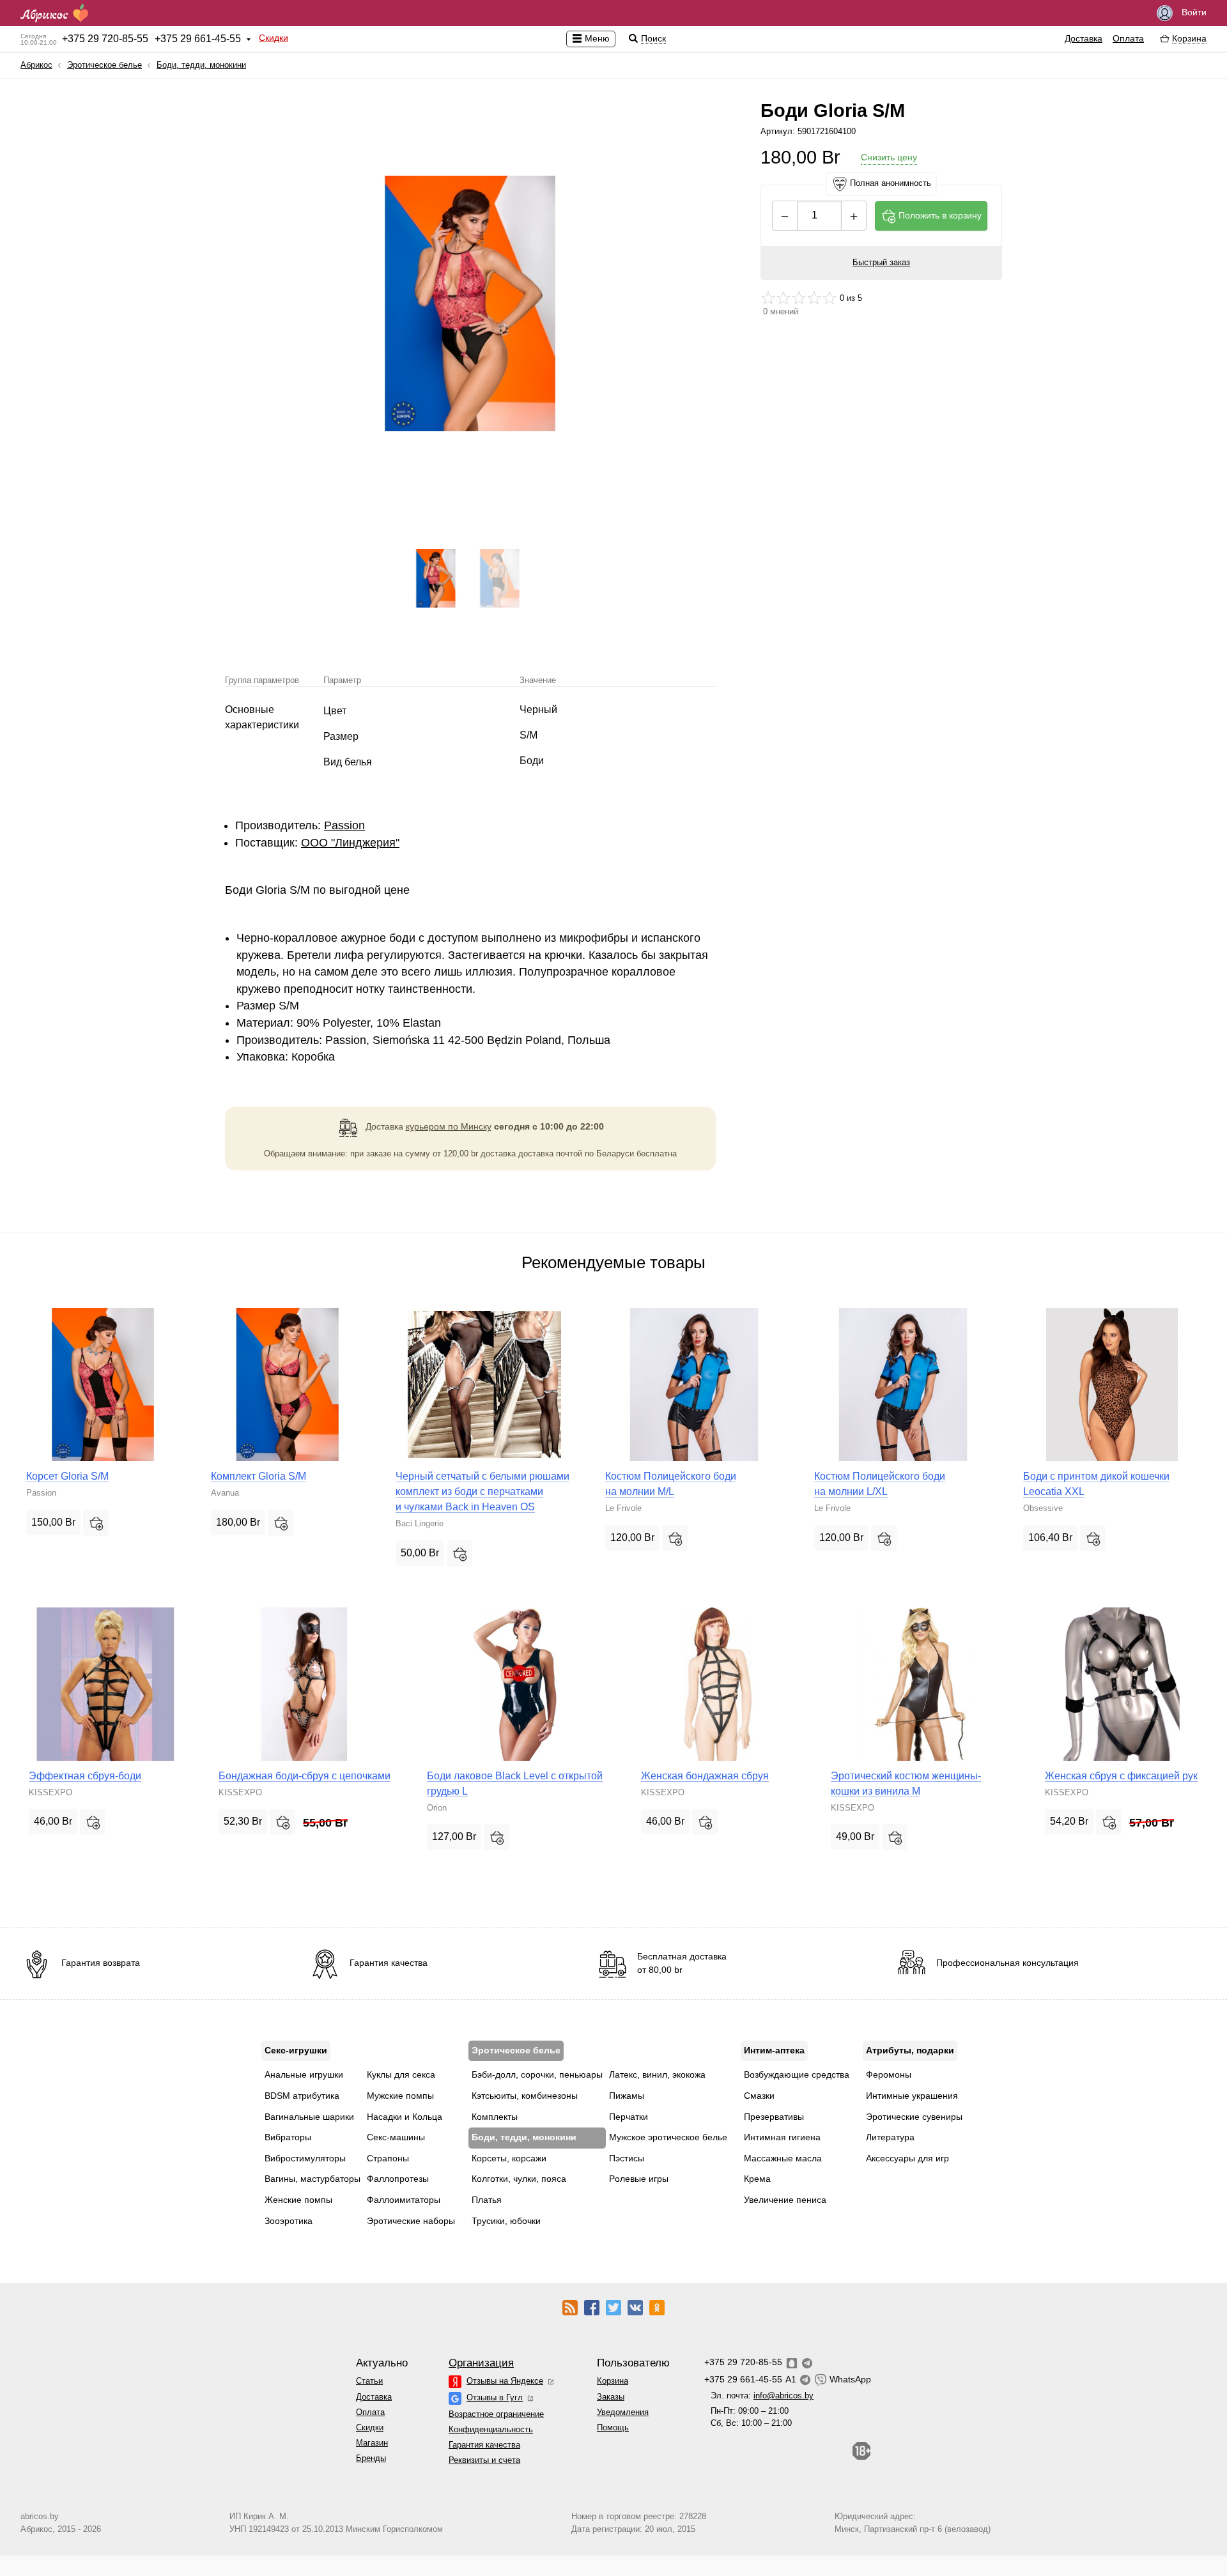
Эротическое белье (104, 65)
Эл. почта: (762, 2396)
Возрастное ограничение (496, 2414)
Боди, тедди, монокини (201, 65)
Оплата (1128, 38)
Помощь (613, 2427)
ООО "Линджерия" (350, 843)
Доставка (1084, 38)
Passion (344, 825)
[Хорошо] (814, 298)
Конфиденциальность (491, 2429)
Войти (1193, 12)
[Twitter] (613, 2307)
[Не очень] (783, 298)
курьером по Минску (449, 1126)
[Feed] (570, 2307)
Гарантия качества (484, 2445)
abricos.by (40, 2516)
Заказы (611, 2397)
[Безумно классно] (830, 298)
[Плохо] (768, 298)
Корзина (613, 2381)
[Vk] (635, 2307)
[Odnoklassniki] (657, 2307)
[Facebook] (592, 2307)
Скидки (274, 38)
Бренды (371, 2458)
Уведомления (623, 2412)
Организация (481, 2363)
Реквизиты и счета (484, 2460)
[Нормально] (799, 298)
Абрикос (36, 65)
